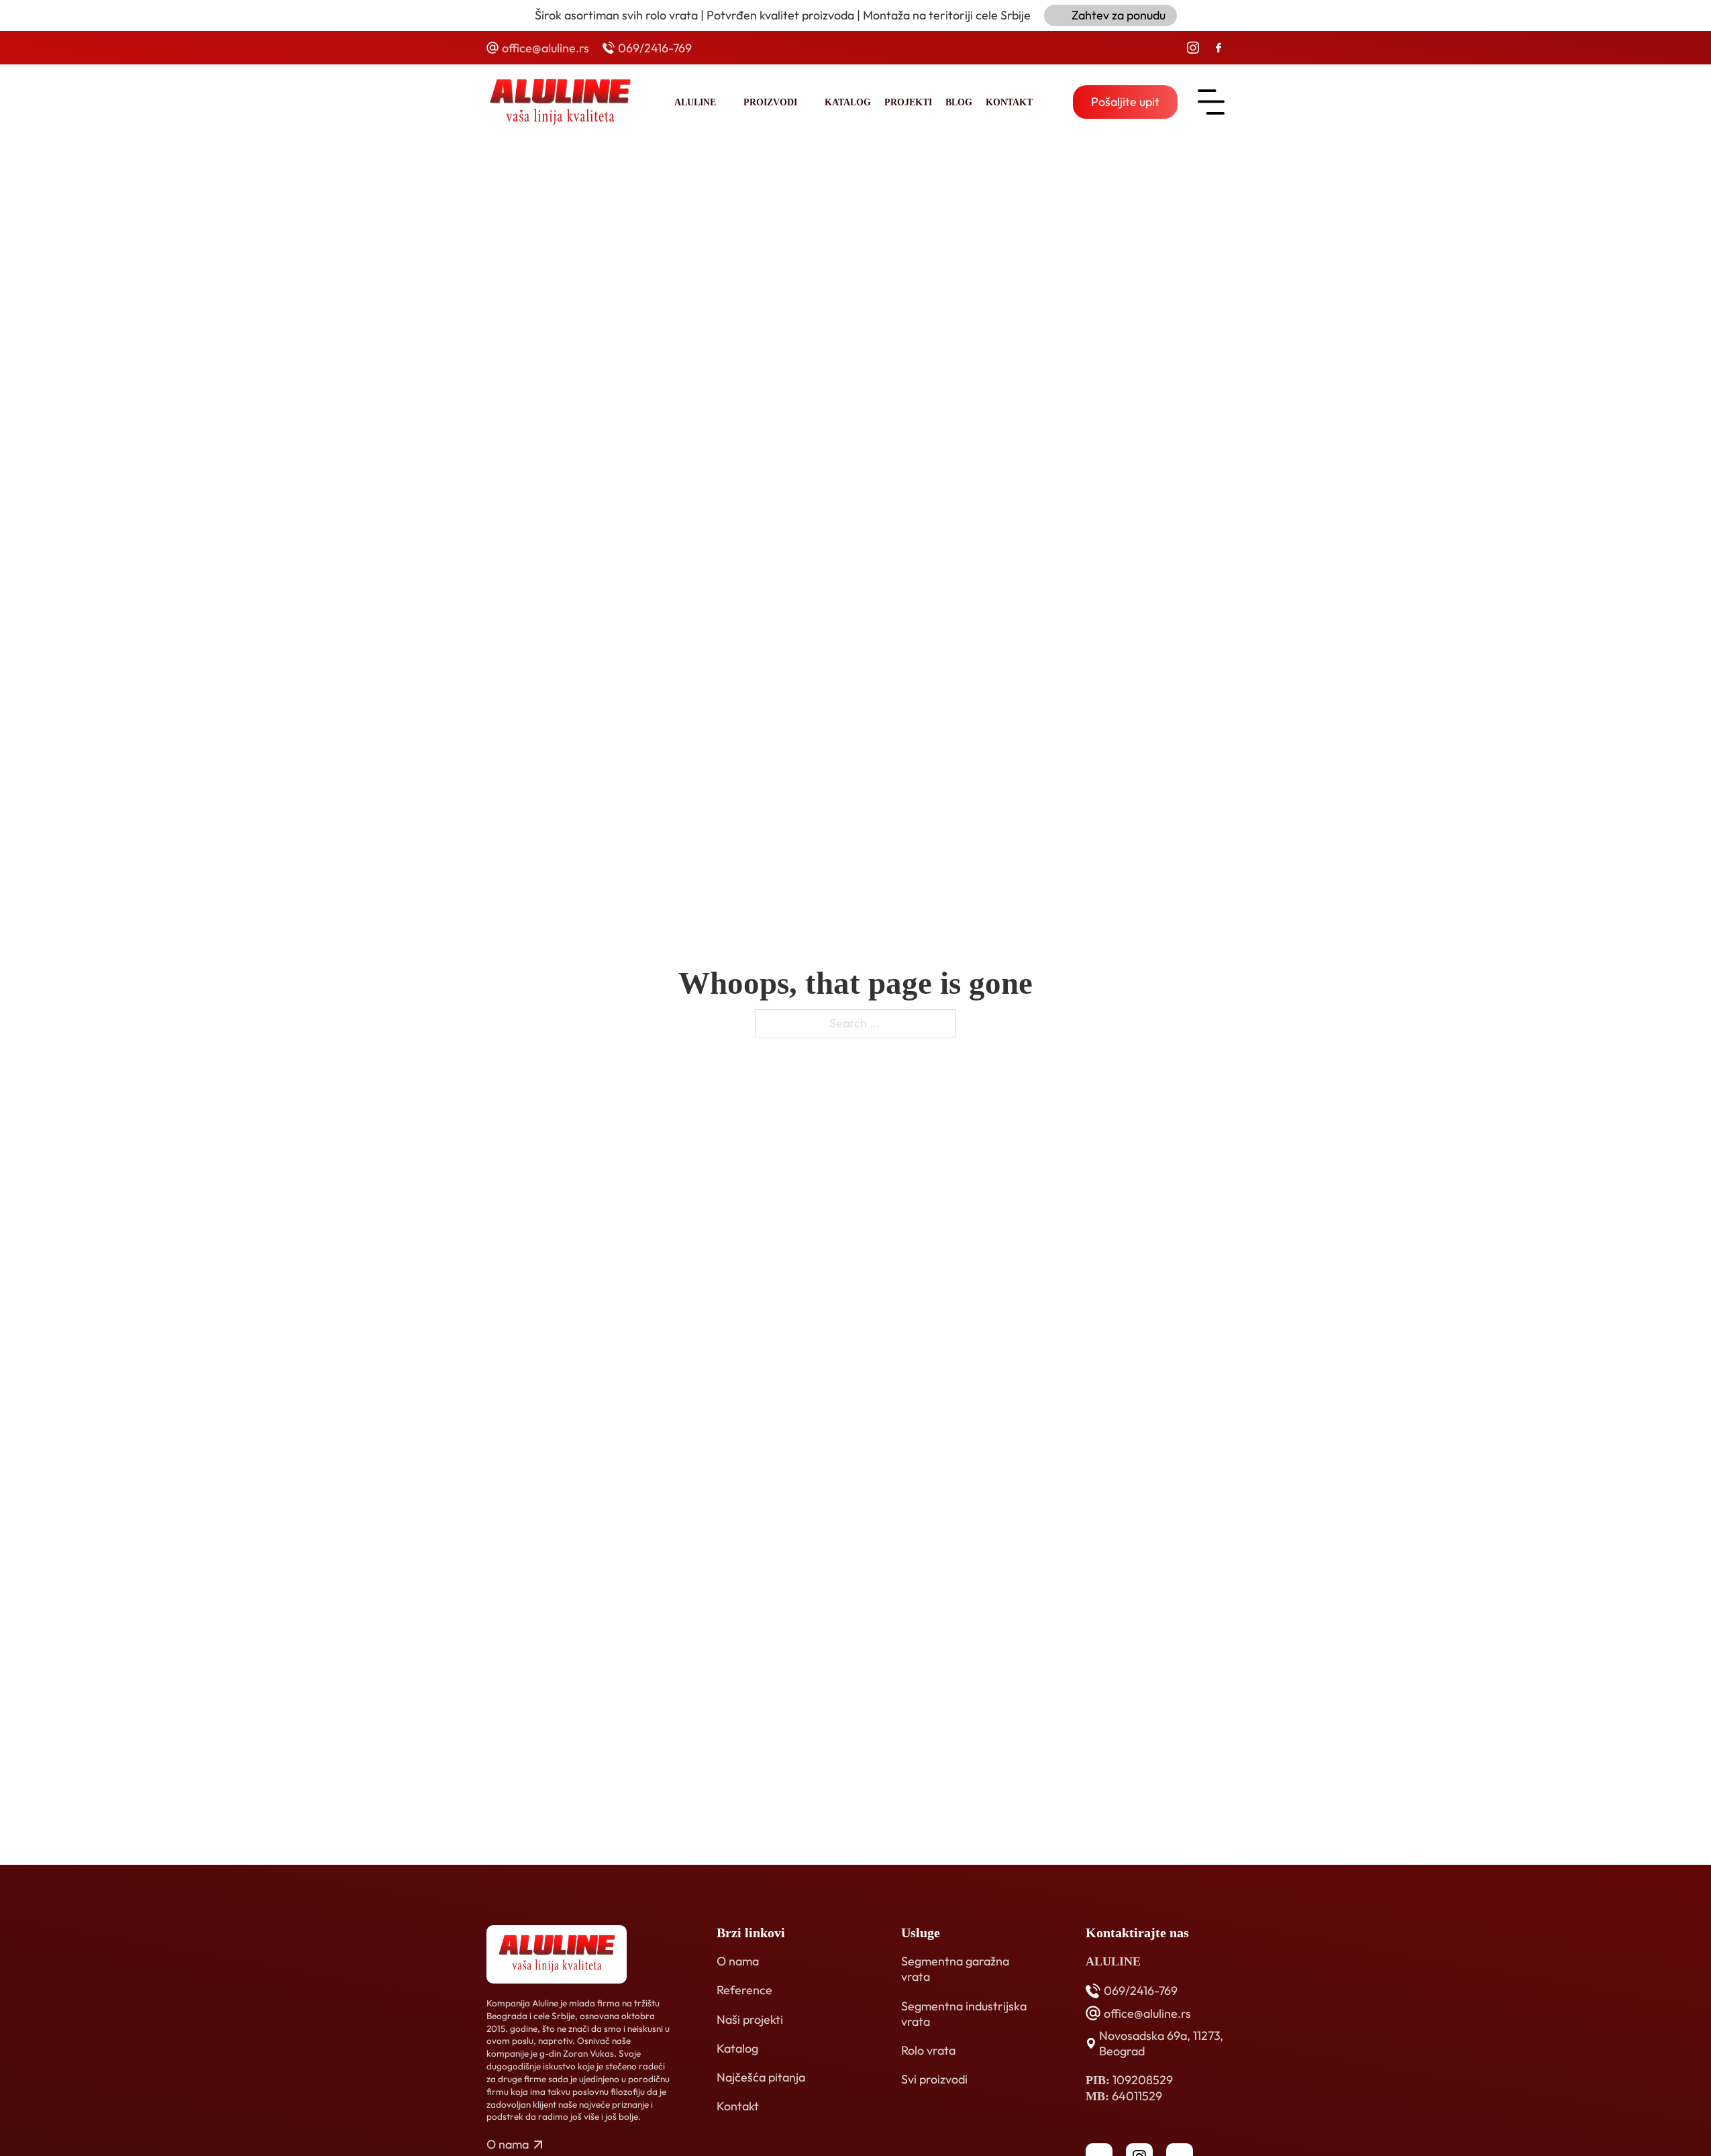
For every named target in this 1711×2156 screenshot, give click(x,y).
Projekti (908, 102)
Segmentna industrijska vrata (964, 2014)
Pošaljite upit (1125, 102)
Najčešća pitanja (761, 2077)
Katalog (848, 102)
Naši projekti (750, 2019)
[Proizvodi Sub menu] (808, 102)
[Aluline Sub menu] (726, 102)
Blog (959, 102)
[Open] (1211, 102)
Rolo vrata (928, 2050)
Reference (744, 1990)
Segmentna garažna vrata (955, 1969)
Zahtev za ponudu (1119, 15)
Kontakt (1009, 102)
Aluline (695, 102)
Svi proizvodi (934, 2079)
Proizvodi (770, 102)
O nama (738, 1961)
